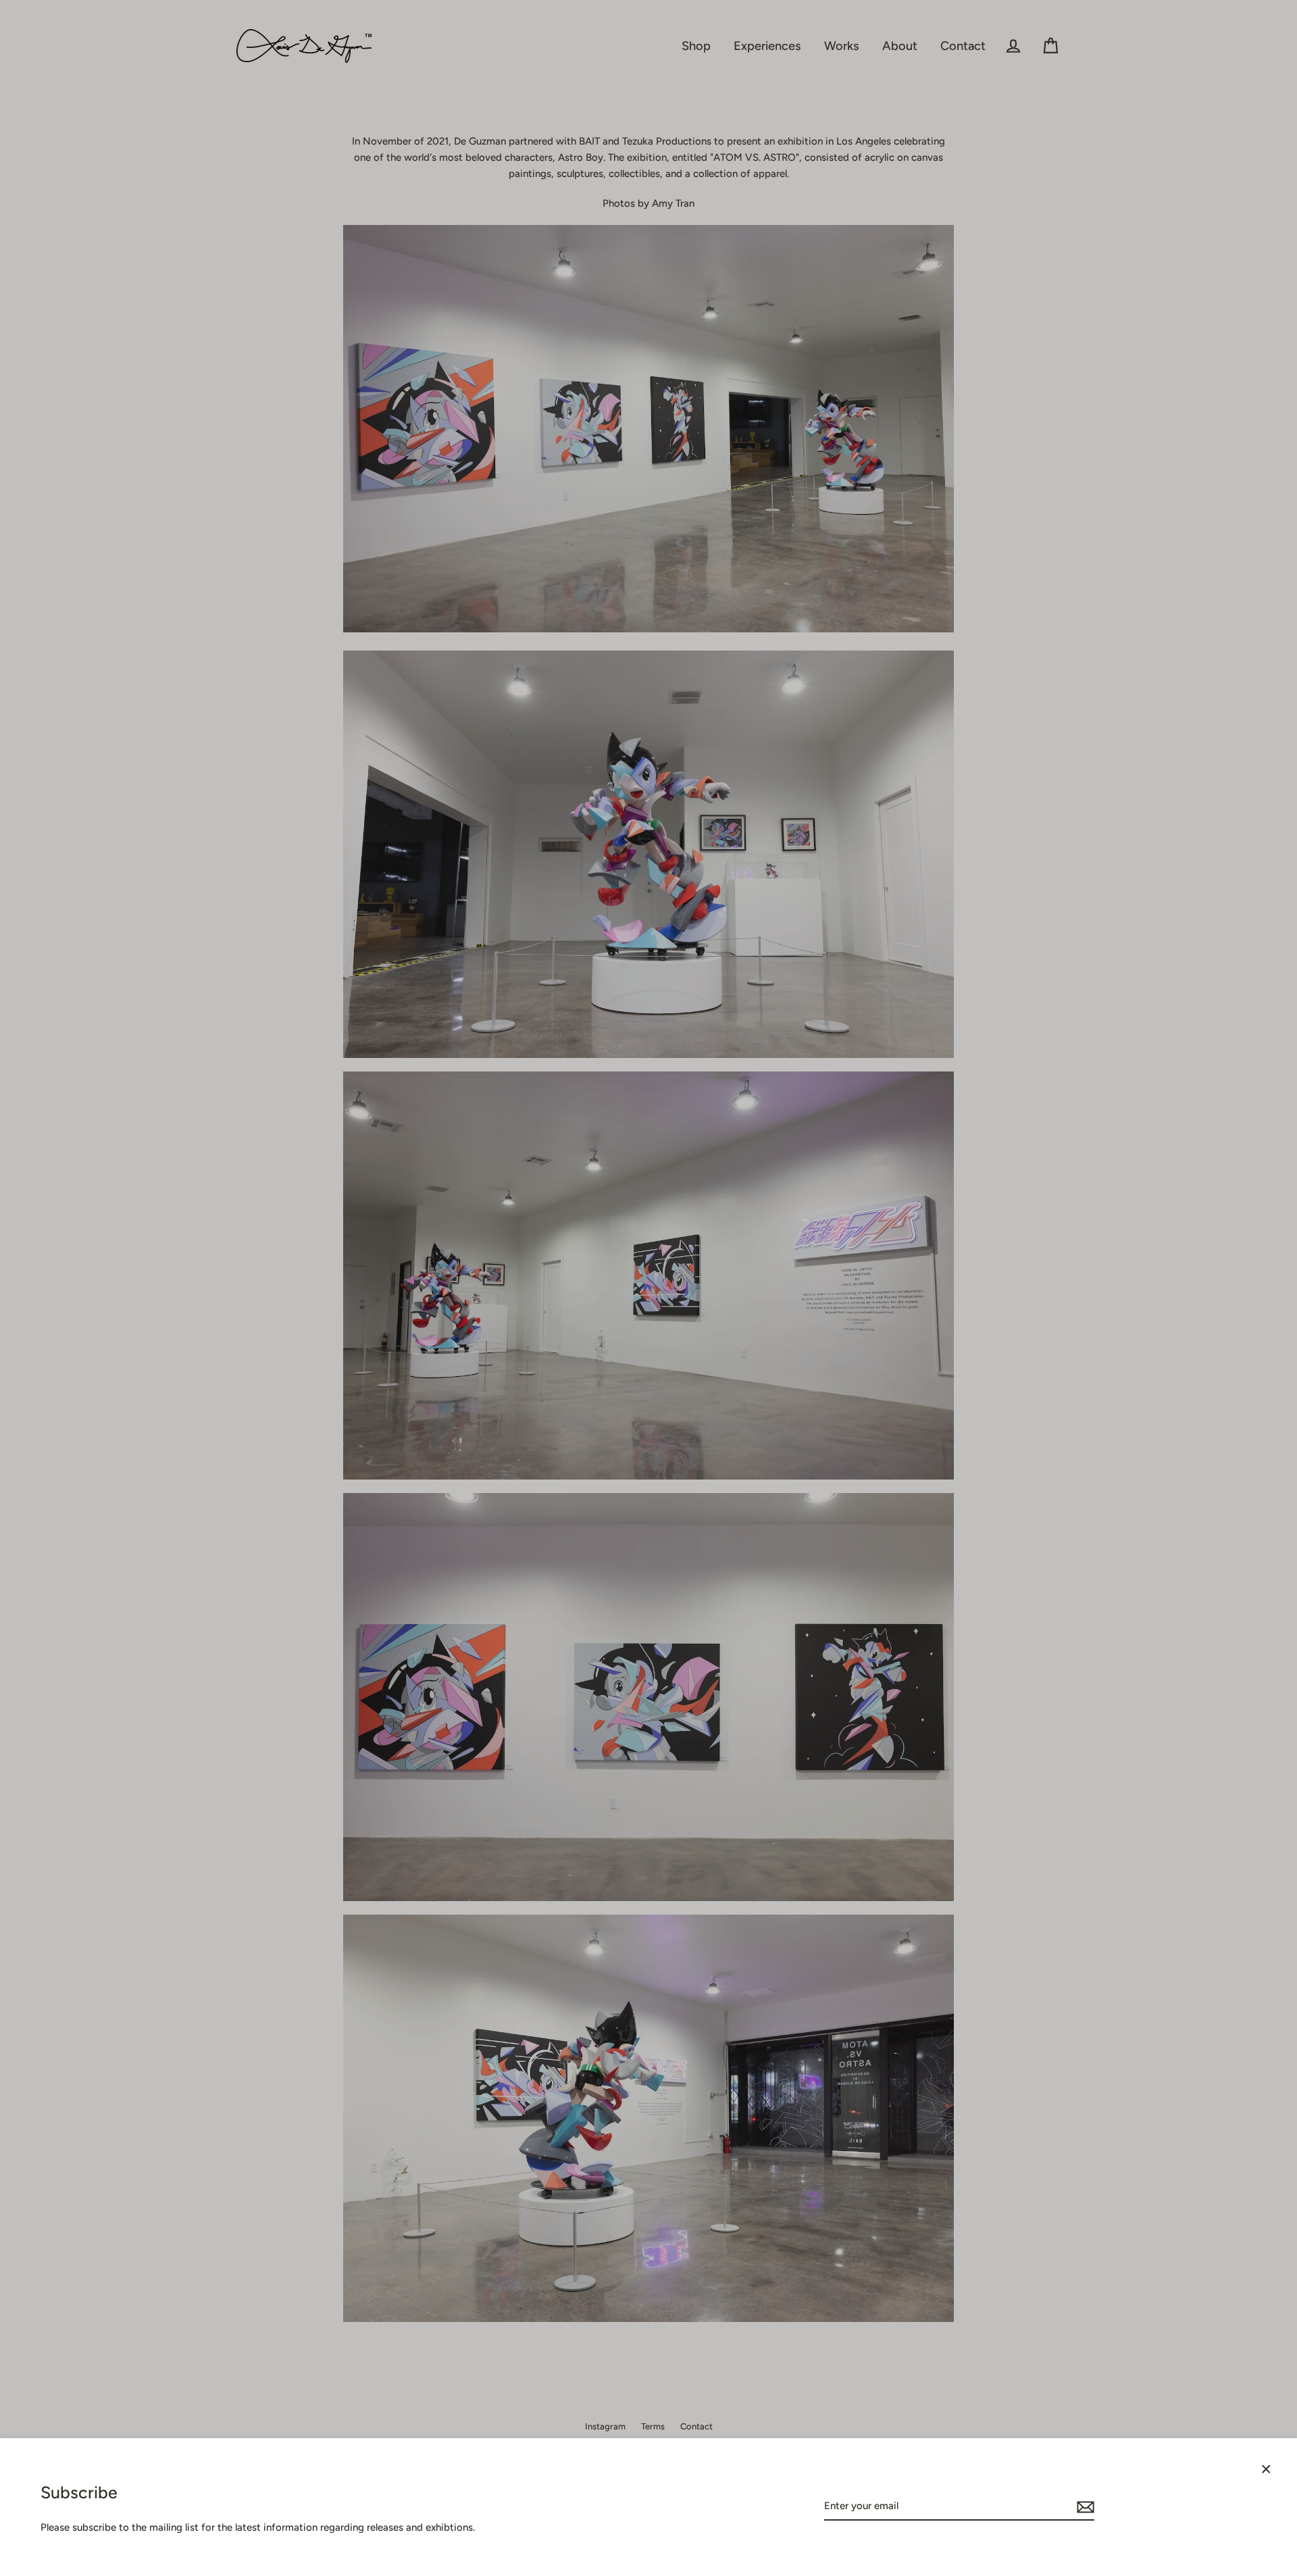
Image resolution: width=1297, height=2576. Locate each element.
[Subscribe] (1084, 2506)
